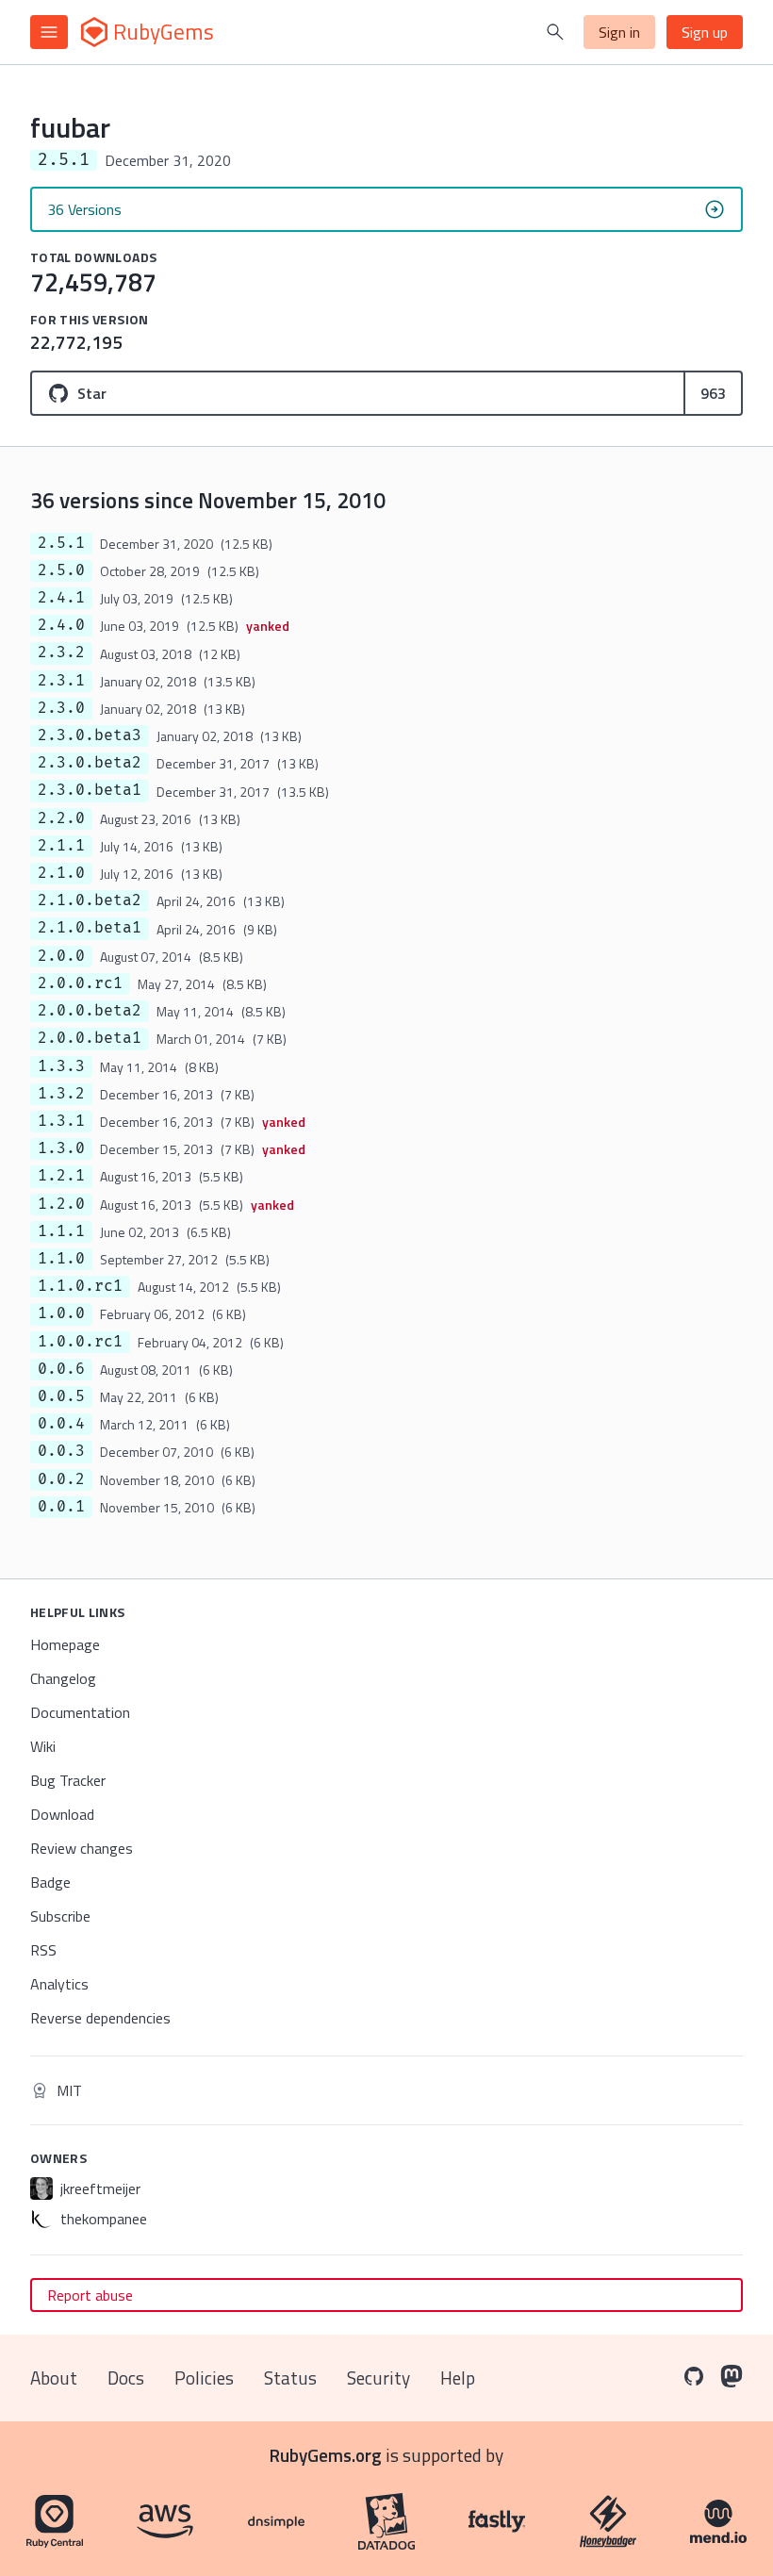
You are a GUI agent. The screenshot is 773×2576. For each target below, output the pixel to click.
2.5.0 (61, 570)
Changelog (63, 1678)
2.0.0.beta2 (90, 1011)
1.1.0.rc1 (80, 1286)
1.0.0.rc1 (80, 1342)
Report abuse (90, 2295)
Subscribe (60, 1916)
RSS (43, 1950)
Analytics (59, 1984)
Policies (204, 2378)
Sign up (705, 32)
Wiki (43, 1746)
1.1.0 (61, 1259)
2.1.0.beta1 (90, 928)
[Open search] (555, 32)
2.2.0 (61, 818)
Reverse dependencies (100, 2018)
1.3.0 (61, 1148)
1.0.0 (61, 1313)
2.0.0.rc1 (80, 983)
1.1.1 (61, 1231)
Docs (126, 2378)
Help (458, 2378)
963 (713, 393)
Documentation (80, 1712)
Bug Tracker (68, 1780)
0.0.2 (61, 1479)
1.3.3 (61, 1066)
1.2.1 (61, 1176)
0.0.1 (61, 1507)
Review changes (82, 1848)
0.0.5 (61, 1396)
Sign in (619, 32)
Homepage (65, 1644)
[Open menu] (49, 32)
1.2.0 (61, 1204)
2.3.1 (61, 681)
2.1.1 (61, 846)
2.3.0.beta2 (90, 763)
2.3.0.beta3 (90, 735)
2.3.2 (61, 652)
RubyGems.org (326, 2455)
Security (378, 2378)
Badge (50, 1882)
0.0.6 (61, 1369)
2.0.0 (61, 956)
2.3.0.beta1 (90, 790)
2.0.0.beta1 (90, 1038)
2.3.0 (61, 708)
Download (62, 1814)
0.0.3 (61, 1451)
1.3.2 (61, 1094)
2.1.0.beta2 (90, 900)
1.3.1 (61, 1121)
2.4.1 (61, 598)
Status (290, 2378)
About (54, 2378)
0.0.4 (61, 1424)
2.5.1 (61, 543)
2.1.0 (61, 873)
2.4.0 (61, 625)
